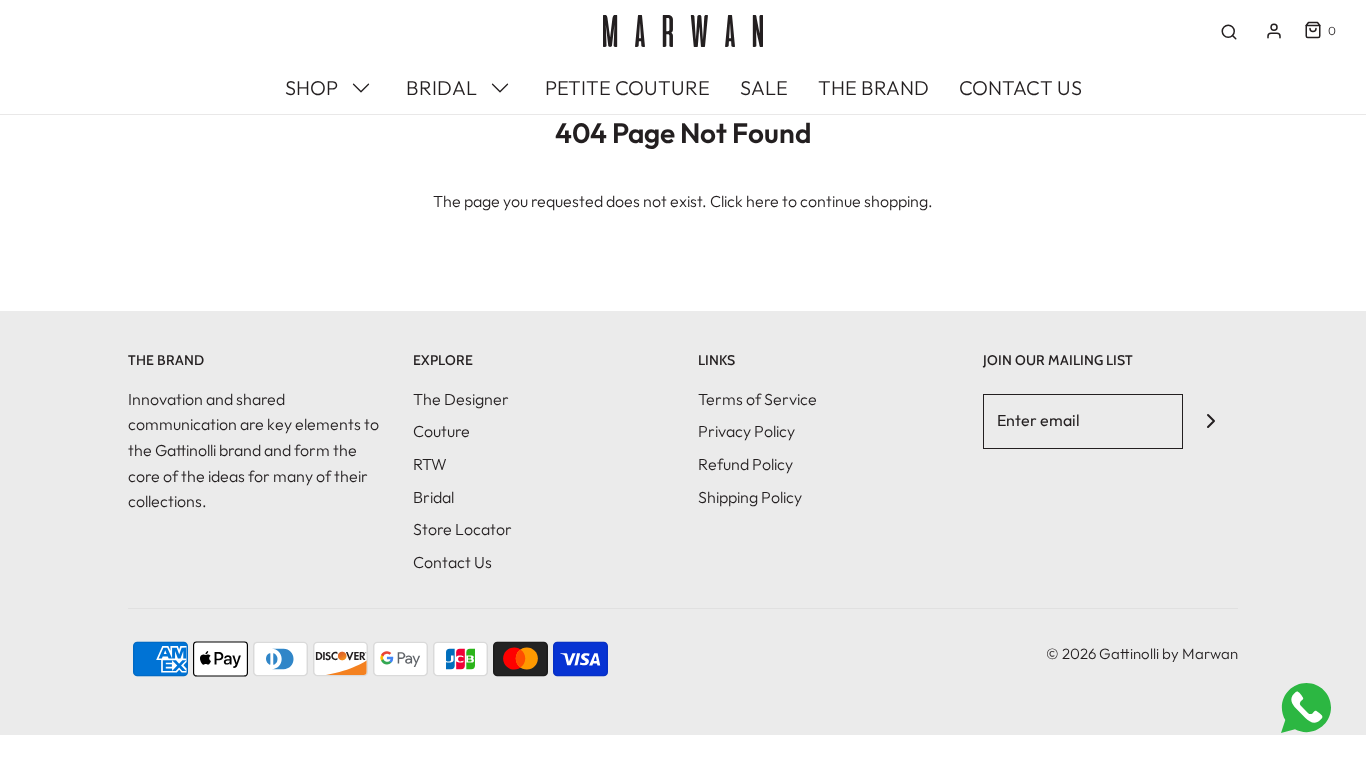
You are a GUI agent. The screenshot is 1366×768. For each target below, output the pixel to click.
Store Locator (462, 529)
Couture (441, 431)
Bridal (433, 497)
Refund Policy (745, 464)
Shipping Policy (750, 497)
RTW (430, 464)
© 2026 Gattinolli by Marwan (1142, 653)
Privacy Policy (746, 431)
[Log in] (1274, 31)
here (762, 201)
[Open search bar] (1229, 31)
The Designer (461, 399)
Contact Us (452, 562)
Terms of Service (757, 399)
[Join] (1210, 421)
